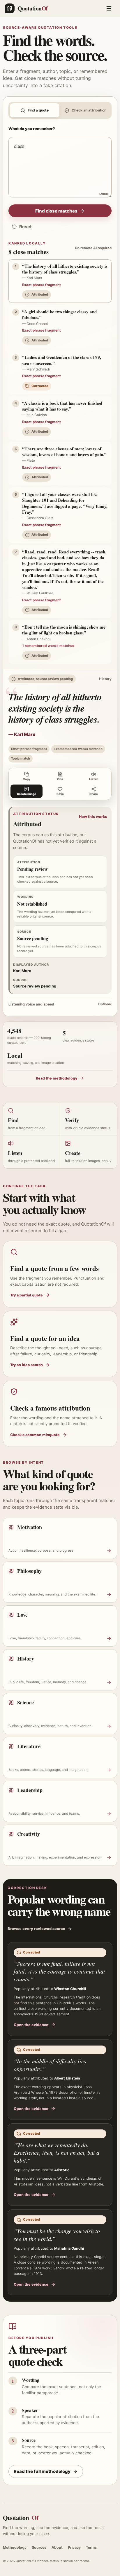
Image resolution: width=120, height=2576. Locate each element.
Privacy (74, 2547)
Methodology (15, 2547)
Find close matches (56, 211)
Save (60, 794)
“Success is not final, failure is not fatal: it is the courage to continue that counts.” (59, 1971)
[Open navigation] (109, 8)
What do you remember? (32, 129)
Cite (60, 779)
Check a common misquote (35, 1435)
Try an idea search (27, 1365)
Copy (27, 779)
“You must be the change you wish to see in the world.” (57, 2235)
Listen (94, 779)
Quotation (21, 2517)
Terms (91, 2547)
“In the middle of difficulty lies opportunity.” (50, 2065)
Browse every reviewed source (36, 1929)
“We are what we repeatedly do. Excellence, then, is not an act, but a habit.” (57, 2153)
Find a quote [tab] (38, 110)
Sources (39, 2547)
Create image (27, 794)
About (57, 2547)
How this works (93, 817)
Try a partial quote (27, 1295)
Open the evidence (31, 2025)
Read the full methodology (42, 2471)
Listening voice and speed (60, 1004)
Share (94, 794)
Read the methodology (57, 1078)
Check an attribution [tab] (89, 110)
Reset (25, 227)
